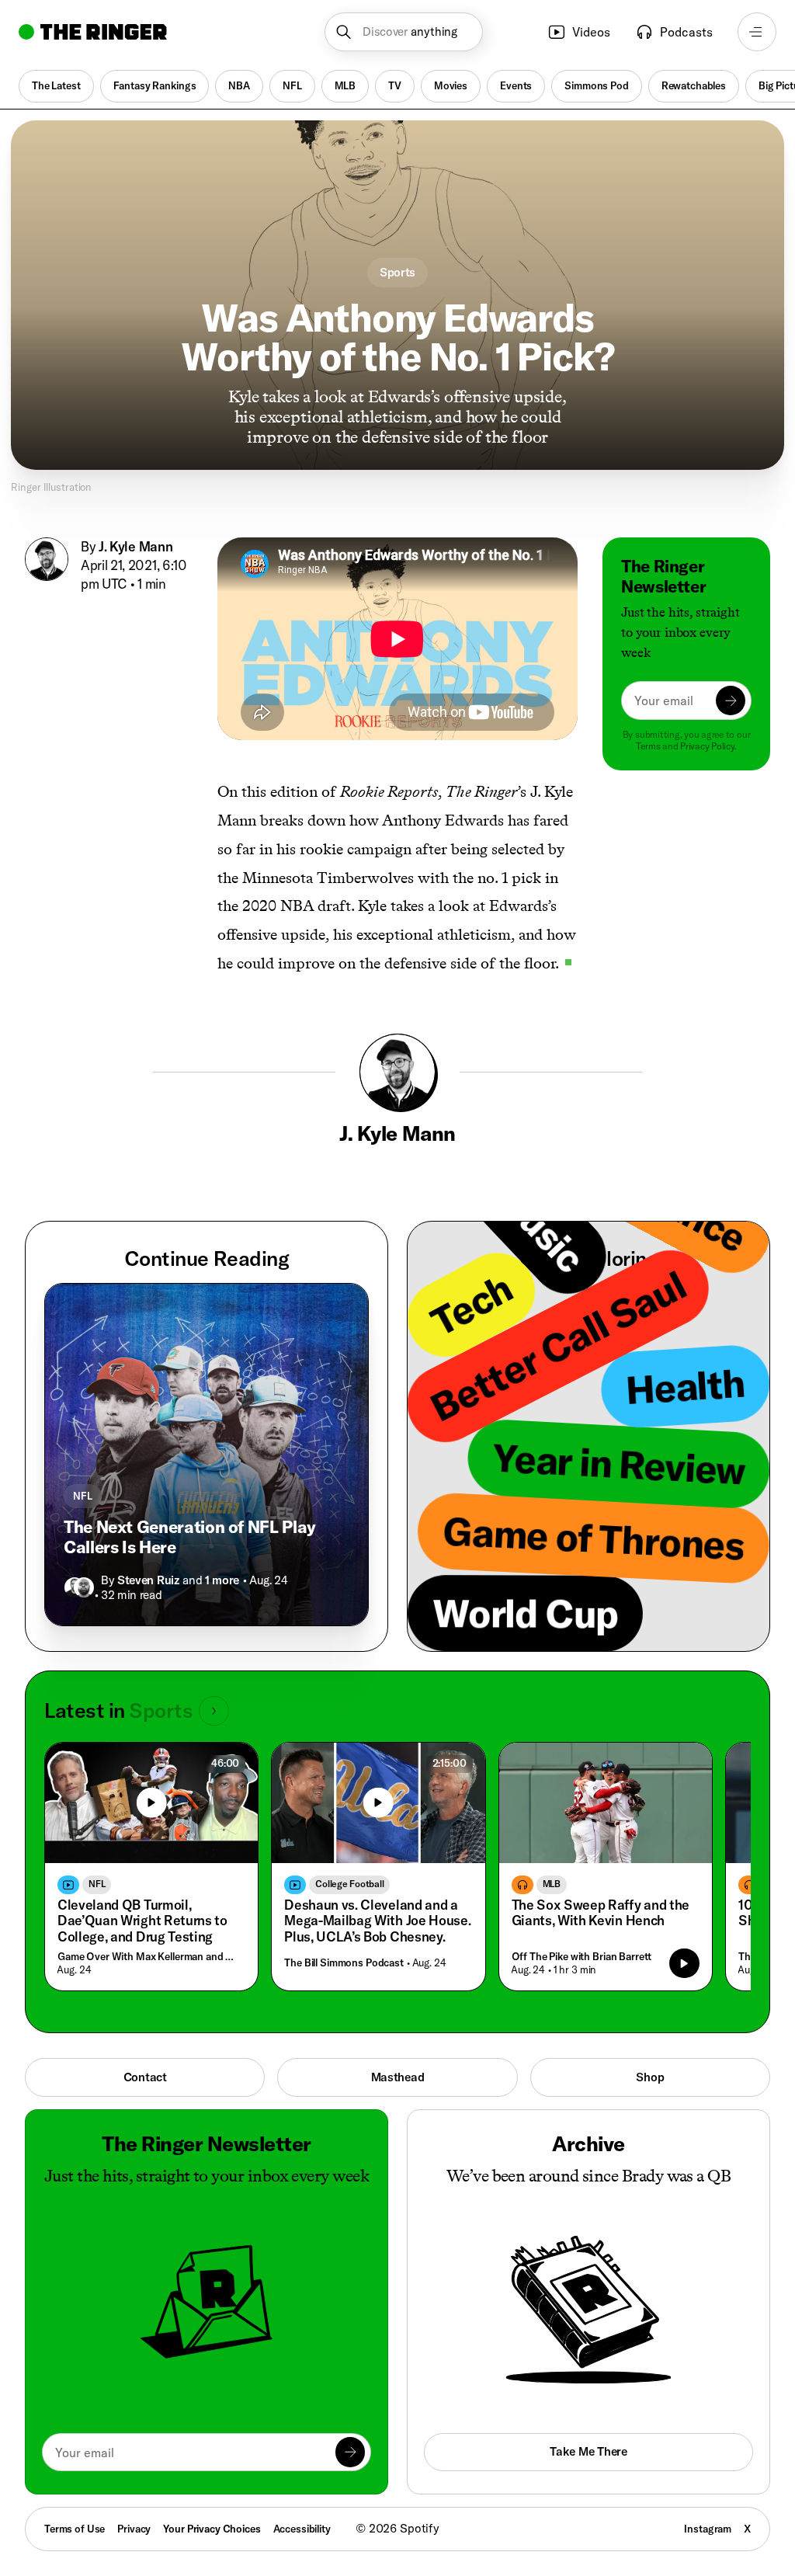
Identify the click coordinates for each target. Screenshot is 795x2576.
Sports (397, 272)
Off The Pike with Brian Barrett (582, 1956)
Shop (650, 2077)
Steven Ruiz (148, 1580)
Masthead (398, 2077)
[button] (403, 32)
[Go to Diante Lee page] (84, 1587)
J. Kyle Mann (135, 546)
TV (395, 85)
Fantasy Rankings (155, 85)
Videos (591, 32)
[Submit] (731, 700)
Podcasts (686, 32)
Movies (451, 85)
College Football (349, 1884)
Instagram (708, 2529)
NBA (239, 85)
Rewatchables (694, 85)
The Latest (56, 85)
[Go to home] (93, 32)
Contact (145, 2077)
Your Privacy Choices (212, 2529)
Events (516, 85)
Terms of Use (75, 2529)
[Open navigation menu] (757, 32)
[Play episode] (684, 1963)
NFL (292, 85)
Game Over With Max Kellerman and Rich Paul (148, 1956)
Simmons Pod (596, 85)
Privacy (134, 2529)
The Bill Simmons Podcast (344, 1962)
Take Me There (588, 2451)
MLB (345, 85)
